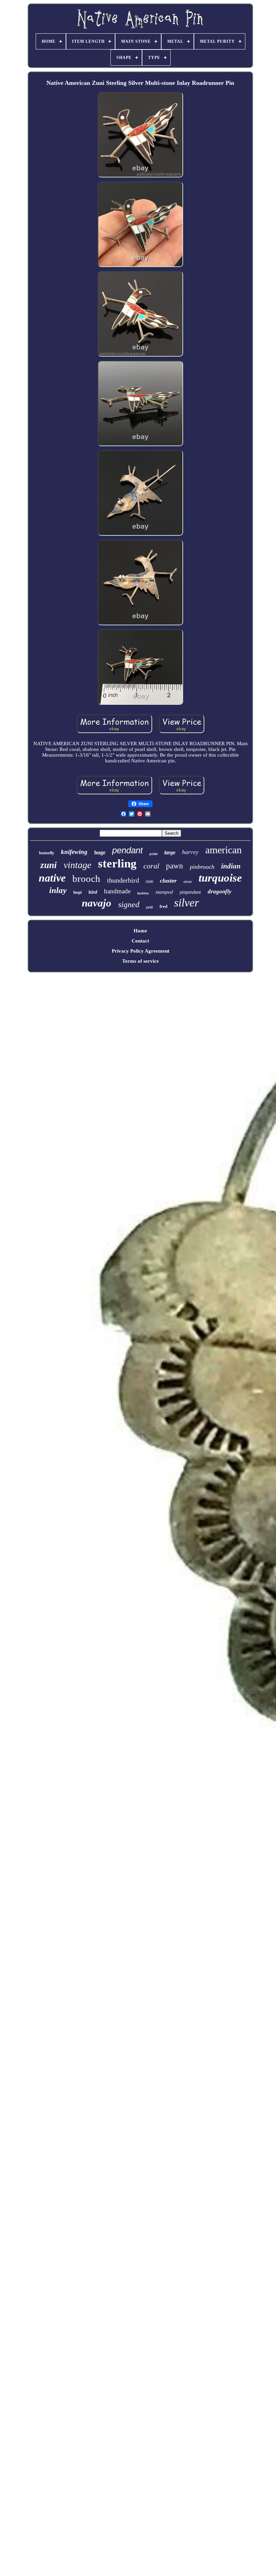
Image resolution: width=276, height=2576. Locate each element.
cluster (168, 881)
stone (188, 882)
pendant (127, 850)
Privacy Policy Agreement (141, 951)
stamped (164, 892)
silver (186, 903)
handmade (117, 891)
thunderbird (123, 880)
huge (100, 852)
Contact (140, 941)
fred (163, 906)
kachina (143, 893)
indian (231, 866)
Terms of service (141, 961)
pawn (175, 866)
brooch (86, 879)
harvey (190, 852)
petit (149, 907)
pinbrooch (202, 867)
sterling (117, 864)
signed (129, 904)
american (223, 850)
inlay (58, 890)
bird (93, 892)
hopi (78, 892)
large (170, 852)
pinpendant (190, 892)
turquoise (220, 878)
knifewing (74, 852)
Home (140, 931)
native (52, 878)
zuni (49, 865)
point (153, 854)
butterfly (47, 853)
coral (151, 866)
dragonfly (220, 891)
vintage (77, 865)
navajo (97, 903)
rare (149, 881)
